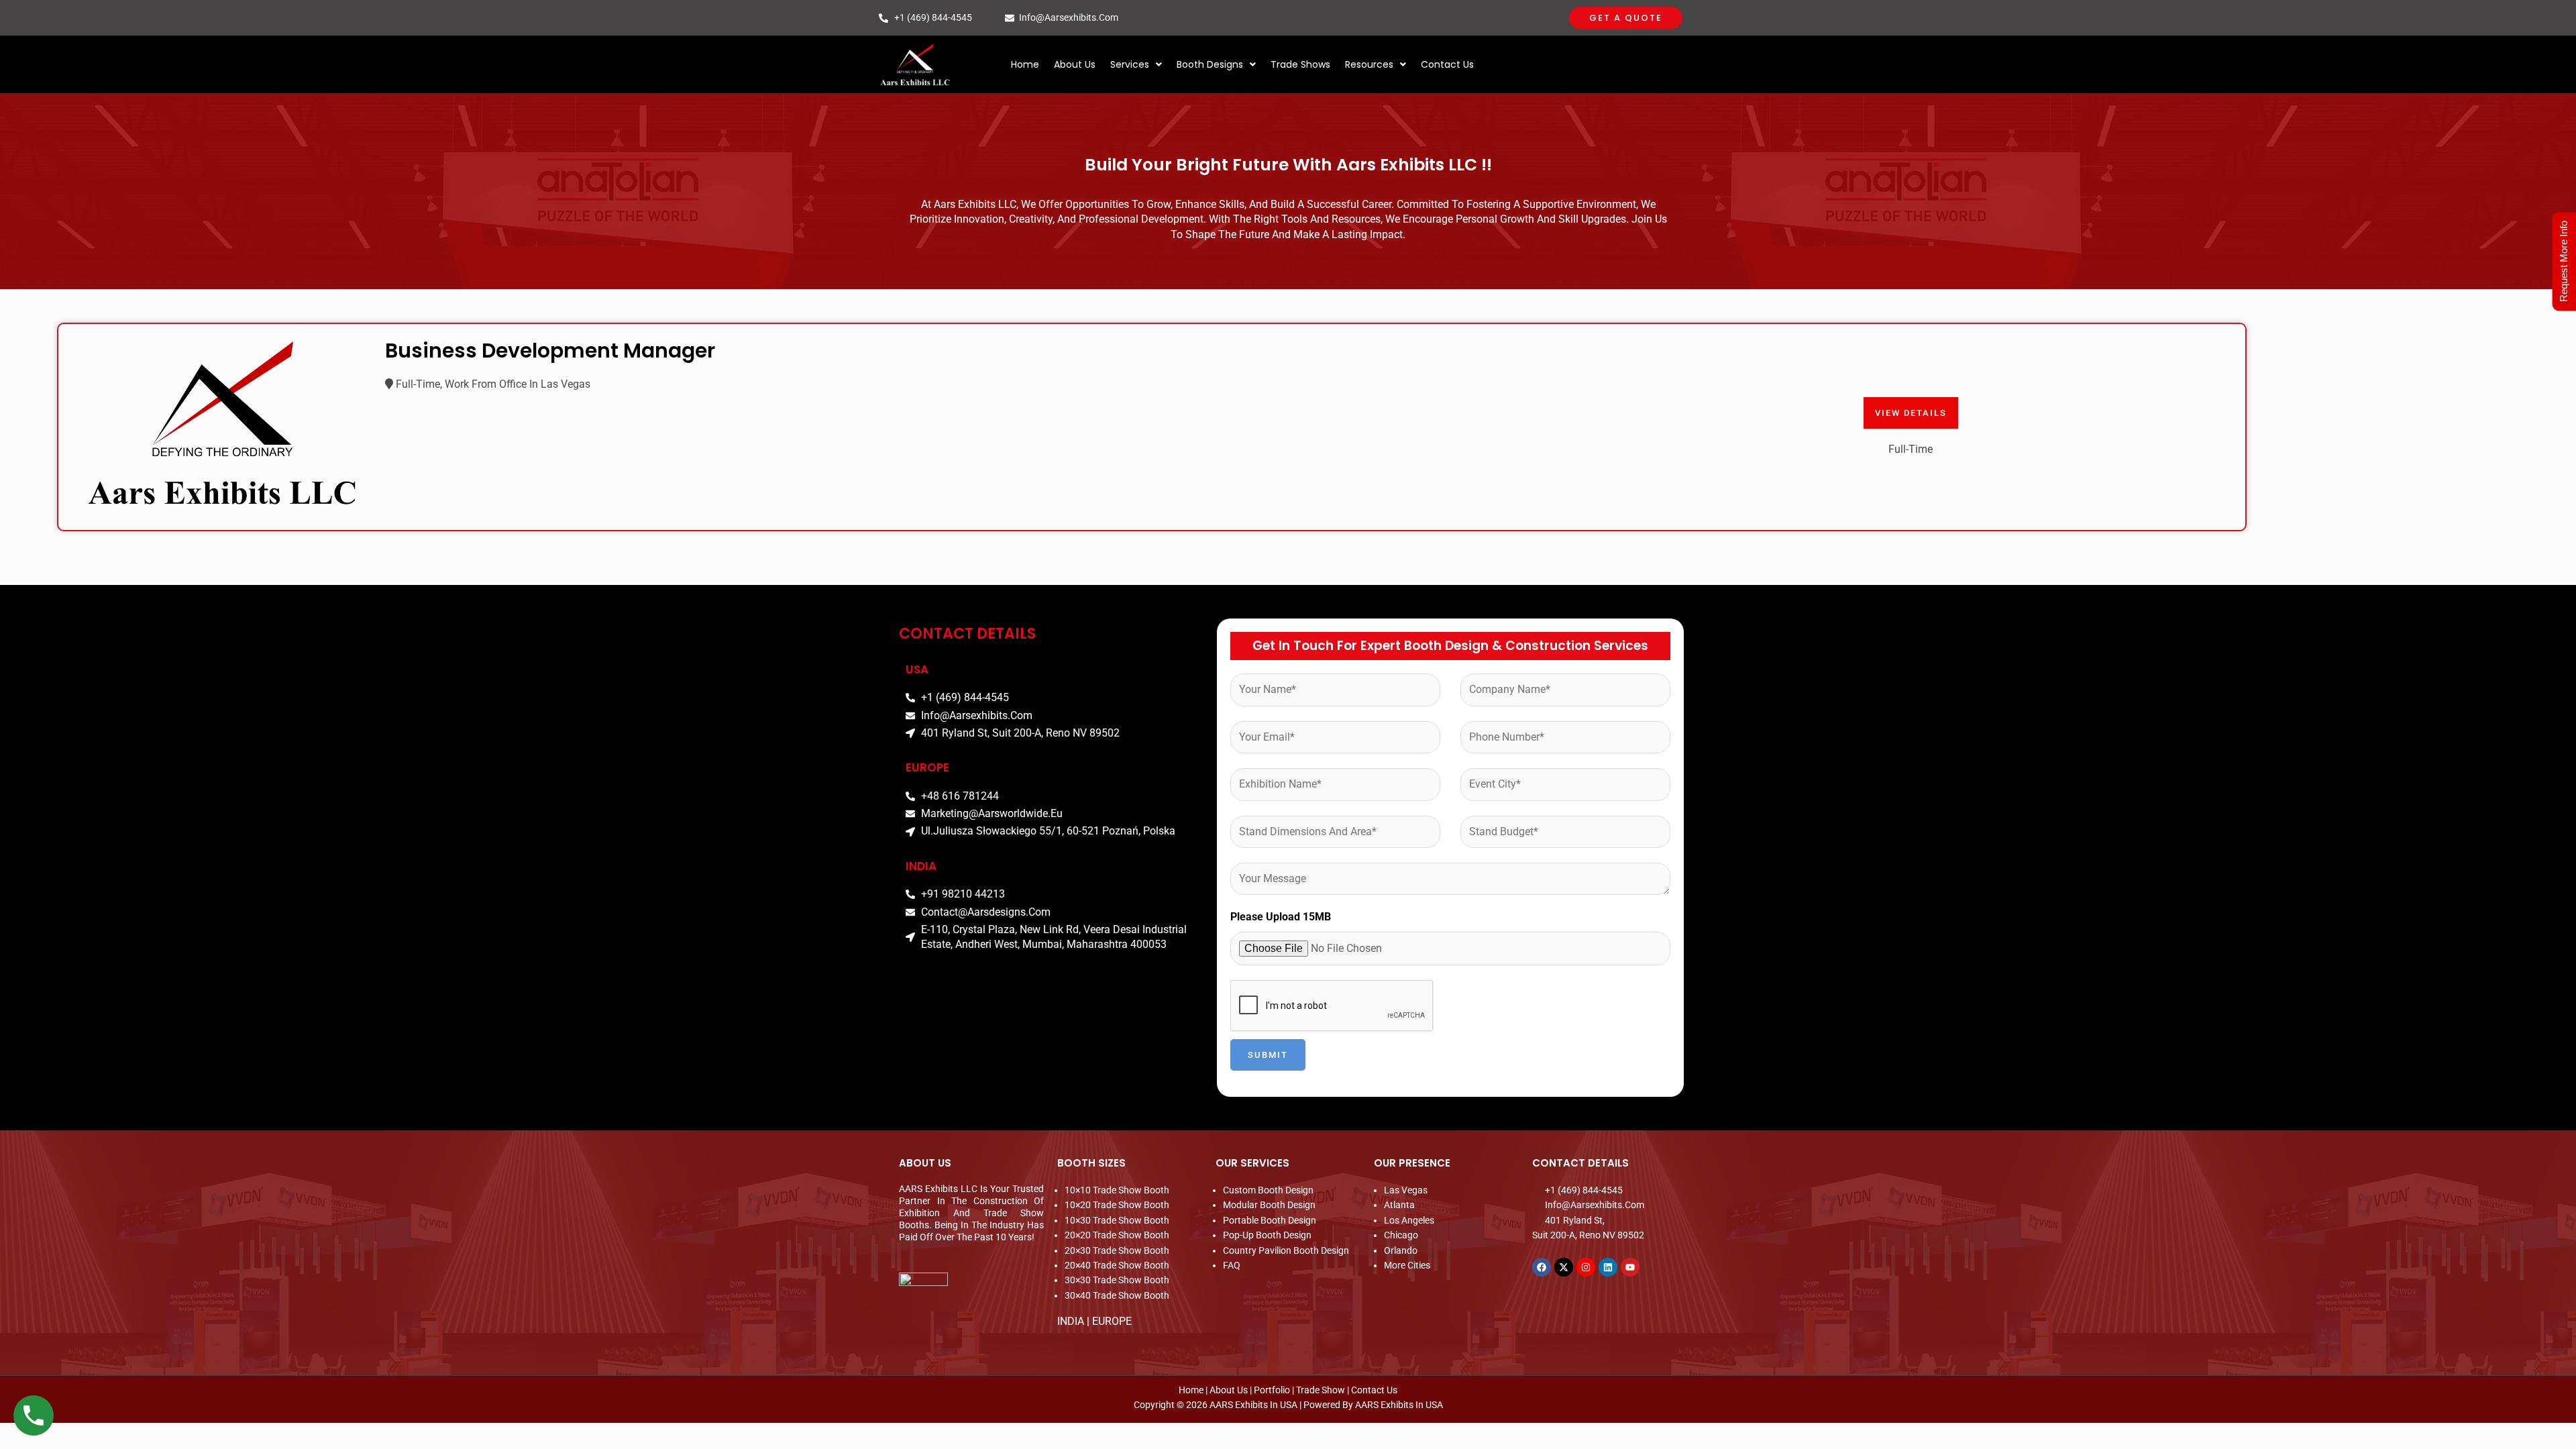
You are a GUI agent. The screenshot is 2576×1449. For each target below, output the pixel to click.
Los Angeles (1409, 1220)
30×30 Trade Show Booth (1117, 1280)
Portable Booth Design (1270, 1220)
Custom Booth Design (1268, 1190)
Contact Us (1447, 64)
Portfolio (1272, 1390)
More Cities (1407, 1265)
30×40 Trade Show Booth (1117, 1295)
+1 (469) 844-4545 (933, 17)
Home (1025, 64)
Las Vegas (1406, 1190)
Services (1130, 64)
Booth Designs (1210, 64)
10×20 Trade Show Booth (1117, 1205)
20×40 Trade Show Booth (1117, 1265)
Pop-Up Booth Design (1267, 1235)
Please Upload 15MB (1281, 917)
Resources (1369, 64)
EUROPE (1112, 1321)
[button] (1136, 64)
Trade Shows (1300, 64)
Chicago (1401, 1235)
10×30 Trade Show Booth (1117, 1220)
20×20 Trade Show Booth (1117, 1235)
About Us (1075, 64)
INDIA (1071, 1321)
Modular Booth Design (1269, 1205)
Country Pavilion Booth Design (1286, 1250)
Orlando (1401, 1250)
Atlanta (1399, 1205)
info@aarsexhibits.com (1069, 17)
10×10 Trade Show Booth (1117, 1190)
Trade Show (1321, 1390)
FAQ (1232, 1265)
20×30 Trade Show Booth (1117, 1250)
